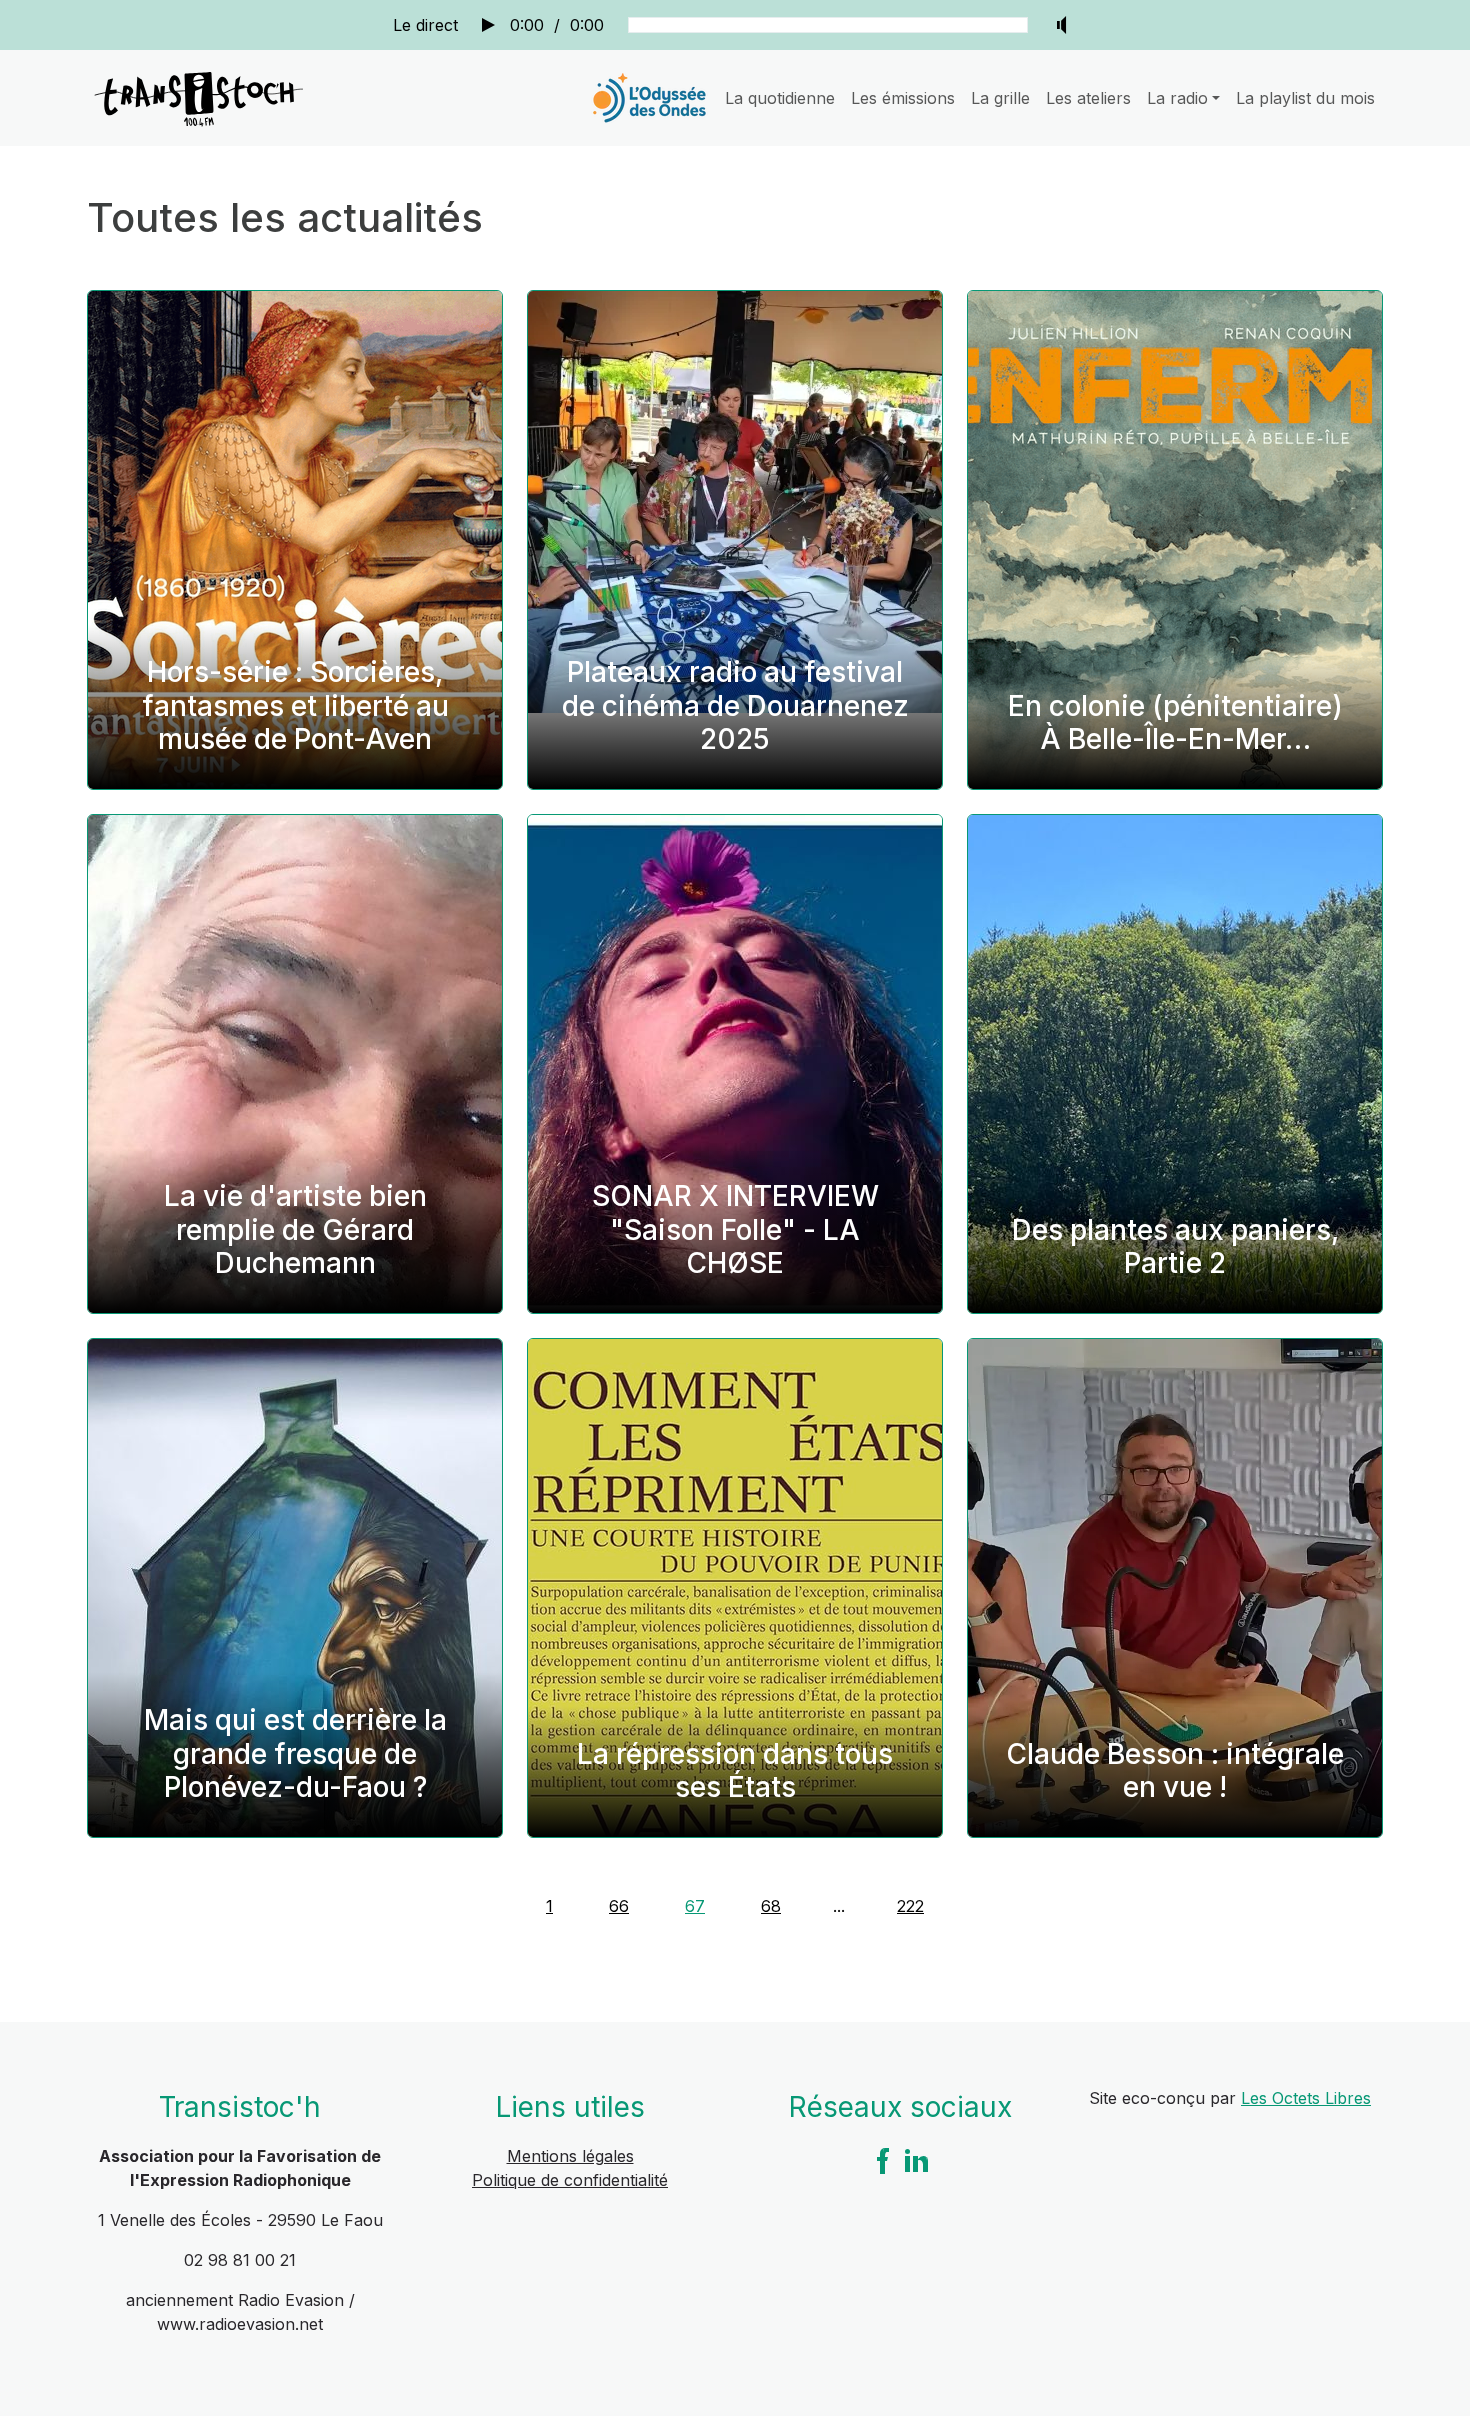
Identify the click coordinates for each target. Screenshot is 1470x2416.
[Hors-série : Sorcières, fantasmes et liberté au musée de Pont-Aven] (295, 540)
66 (619, 1906)
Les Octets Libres (1306, 2098)
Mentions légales (570, 2156)
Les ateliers (1088, 98)
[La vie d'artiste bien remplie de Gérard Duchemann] (295, 1064)
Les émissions (903, 98)
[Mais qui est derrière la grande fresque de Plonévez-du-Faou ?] (295, 1588)
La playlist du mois (1305, 98)
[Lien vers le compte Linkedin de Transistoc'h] (917, 2159)
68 (771, 1906)
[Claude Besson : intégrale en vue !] (1175, 1588)
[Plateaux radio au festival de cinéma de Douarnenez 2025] (735, 540)
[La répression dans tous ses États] (735, 1588)
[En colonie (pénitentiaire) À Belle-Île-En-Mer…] (1175, 540)
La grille (1000, 98)
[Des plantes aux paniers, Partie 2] (1175, 1064)
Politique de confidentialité (570, 2180)
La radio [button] (1177, 98)
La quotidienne (780, 98)
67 (695, 1906)
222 (910, 1906)
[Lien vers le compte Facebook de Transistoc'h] (883, 2159)
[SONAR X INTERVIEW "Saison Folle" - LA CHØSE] (735, 1064)
